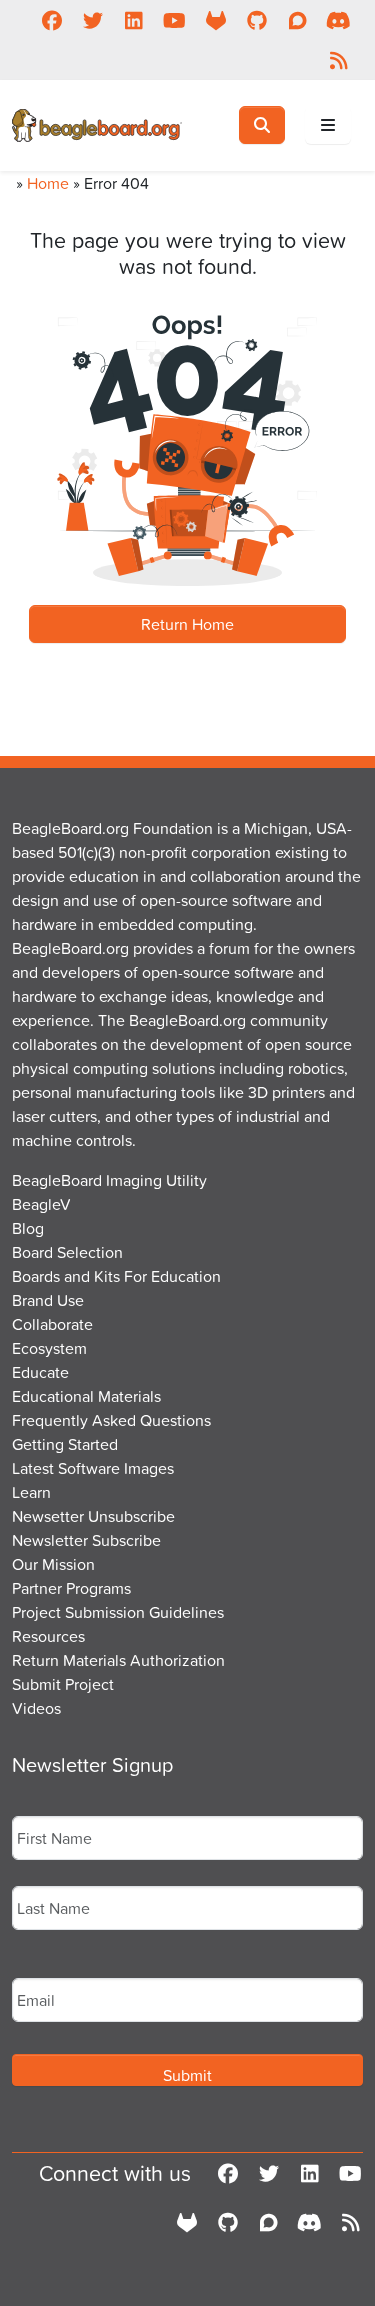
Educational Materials (86, 1396)
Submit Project (63, 1684)
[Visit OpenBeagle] (215, 20)
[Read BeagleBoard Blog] (338, 60)
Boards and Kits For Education (116, 1276)
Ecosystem (49, 1348)
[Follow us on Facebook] (51, 20)
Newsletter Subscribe (86, 1540)
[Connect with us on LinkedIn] (133, 20)
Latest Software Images (93, 1468)
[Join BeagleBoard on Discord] (338, 20)
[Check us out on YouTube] (174, 20)
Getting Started (65, 1444)
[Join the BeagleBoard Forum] (297, 20)
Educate (40, 1372)
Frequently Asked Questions (111, 1420)
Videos (36, 1708)
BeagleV (41, 1204)
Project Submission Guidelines (118, 1612)
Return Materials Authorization (118, 1660)
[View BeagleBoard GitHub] (256, 20)
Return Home (187, 624)
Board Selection (67, 1252)
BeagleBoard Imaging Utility (109, 1180)
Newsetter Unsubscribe (93, 1516)
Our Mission (53, 1564)
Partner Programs (71, 1588)
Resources (48, 1636)
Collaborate (52, 1324)
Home (48, 183)
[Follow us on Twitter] (92, 20)
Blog (28, 1228)
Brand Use (48, 1300)
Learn (31, 1492)
